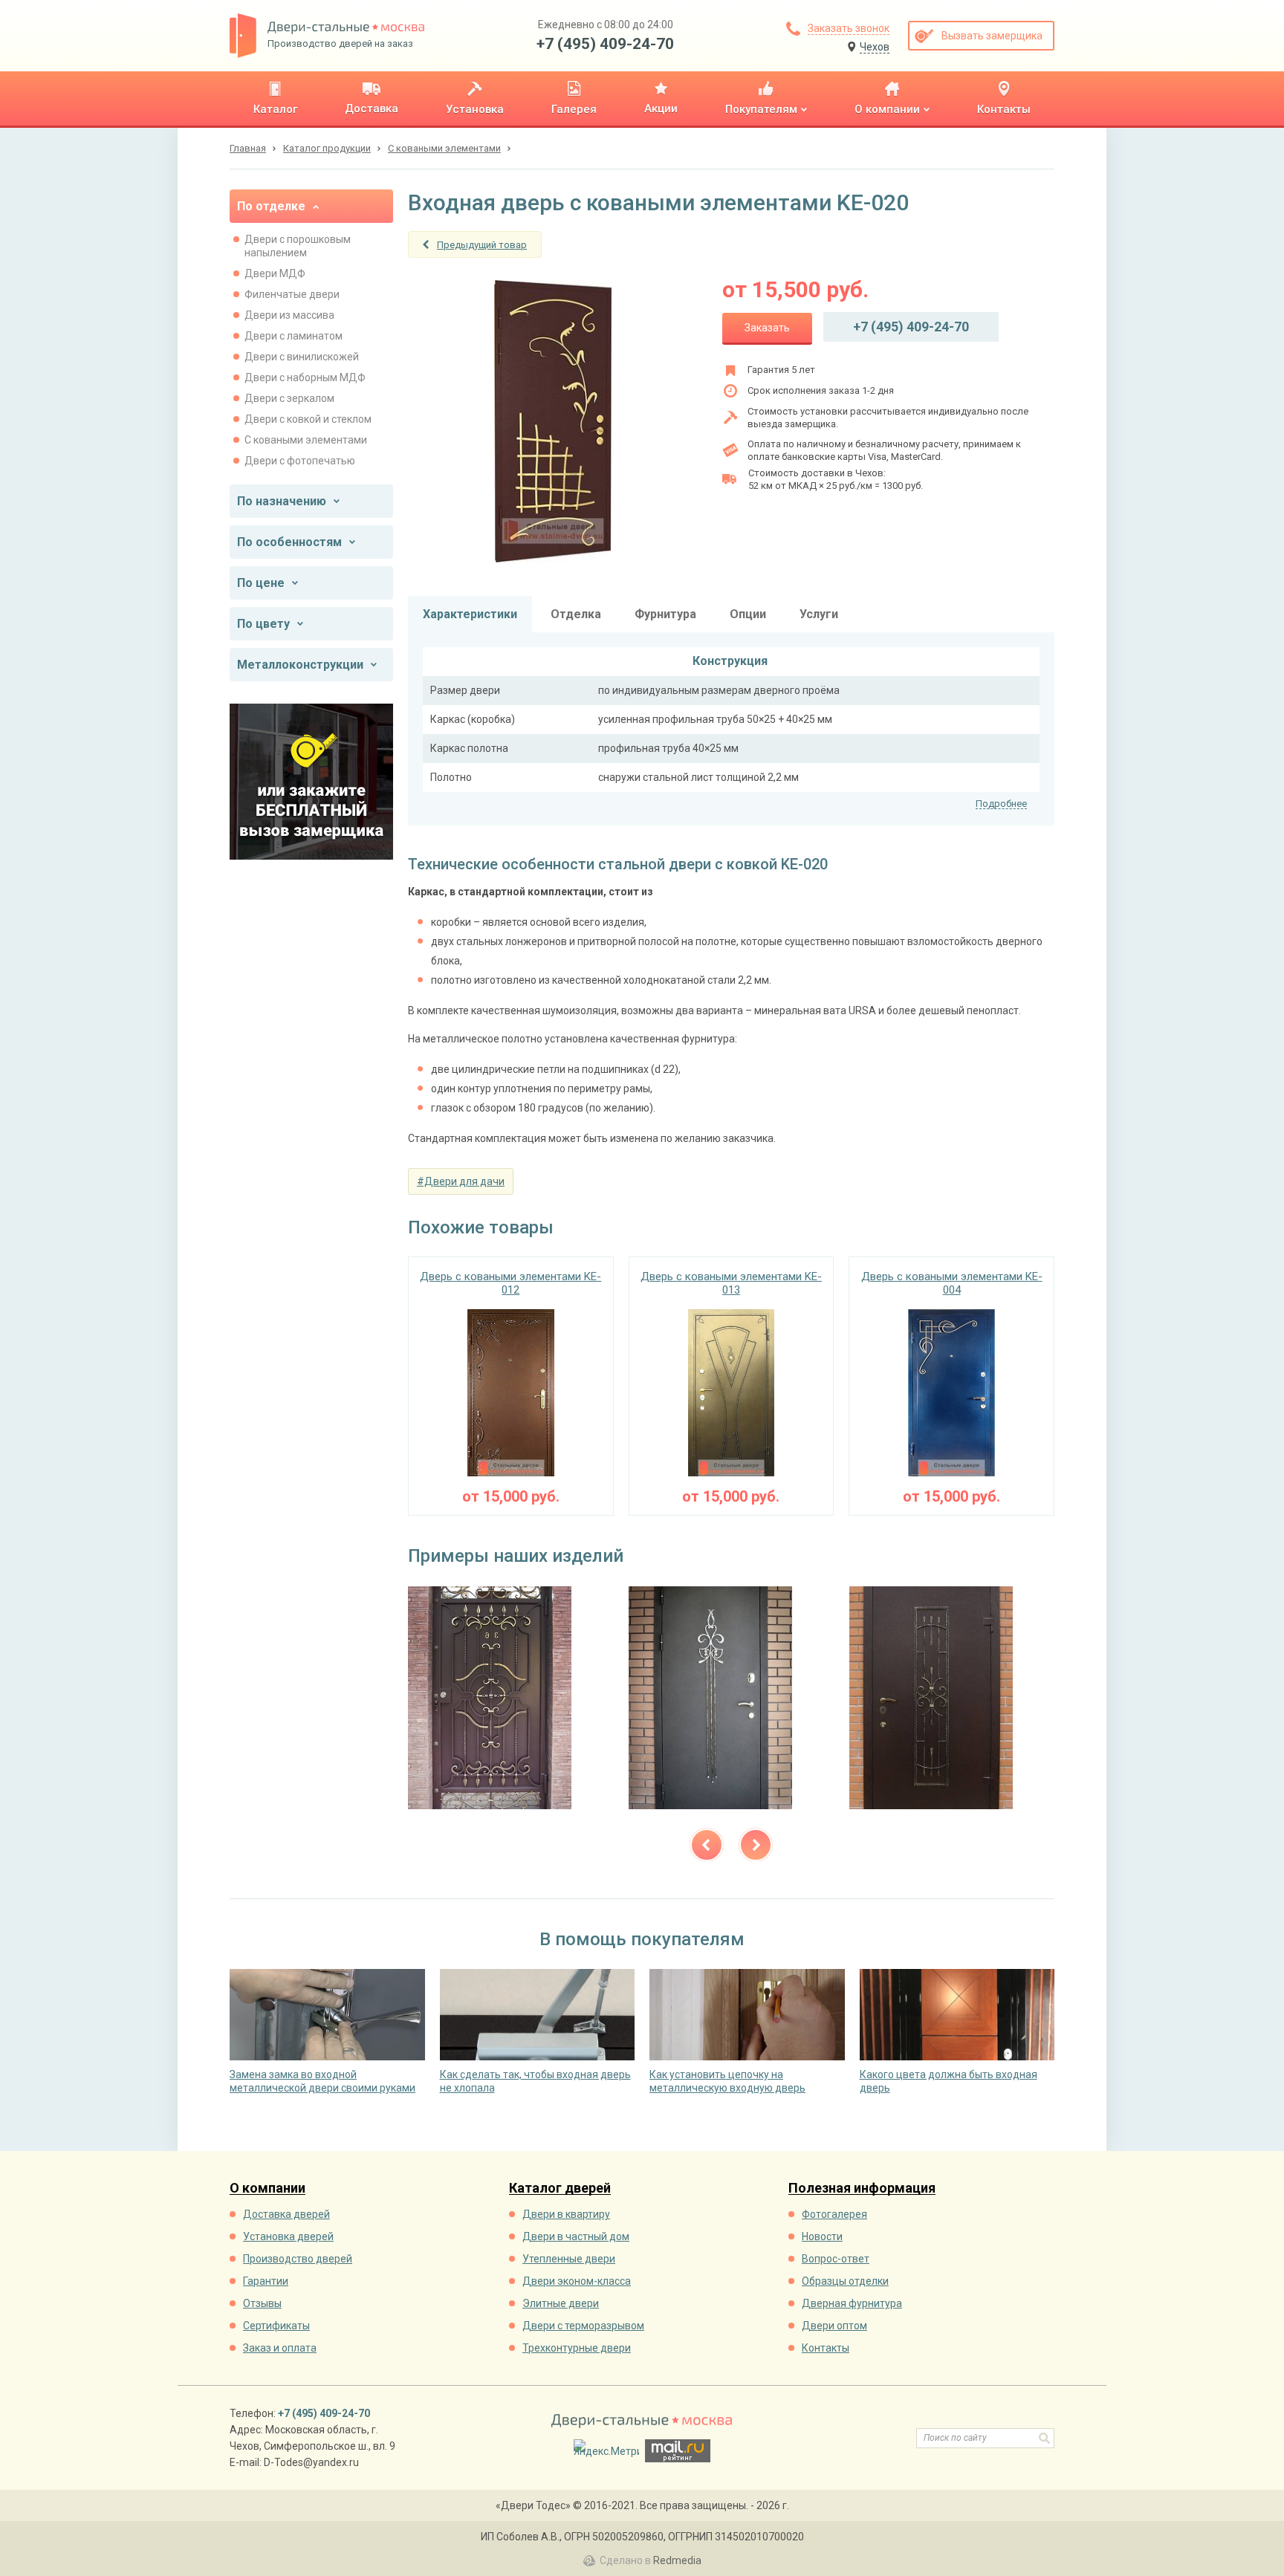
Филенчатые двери (292, 294)
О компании (267, 2189)
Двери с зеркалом (289, 398)
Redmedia (677, 2560)
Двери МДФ (275, 273)
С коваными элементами (306, 440)
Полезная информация (862, 2189)
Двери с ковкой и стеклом (308, 419)
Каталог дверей (560, 2189)
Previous (707, 1845)
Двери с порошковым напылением (298, 246)
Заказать (767, 328)
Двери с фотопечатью (300, 461)
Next (756, 1845)
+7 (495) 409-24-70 (605, 44)
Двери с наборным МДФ (305, 377)
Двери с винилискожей (302, 357)
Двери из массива (289, 315)
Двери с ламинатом (294, 336)
